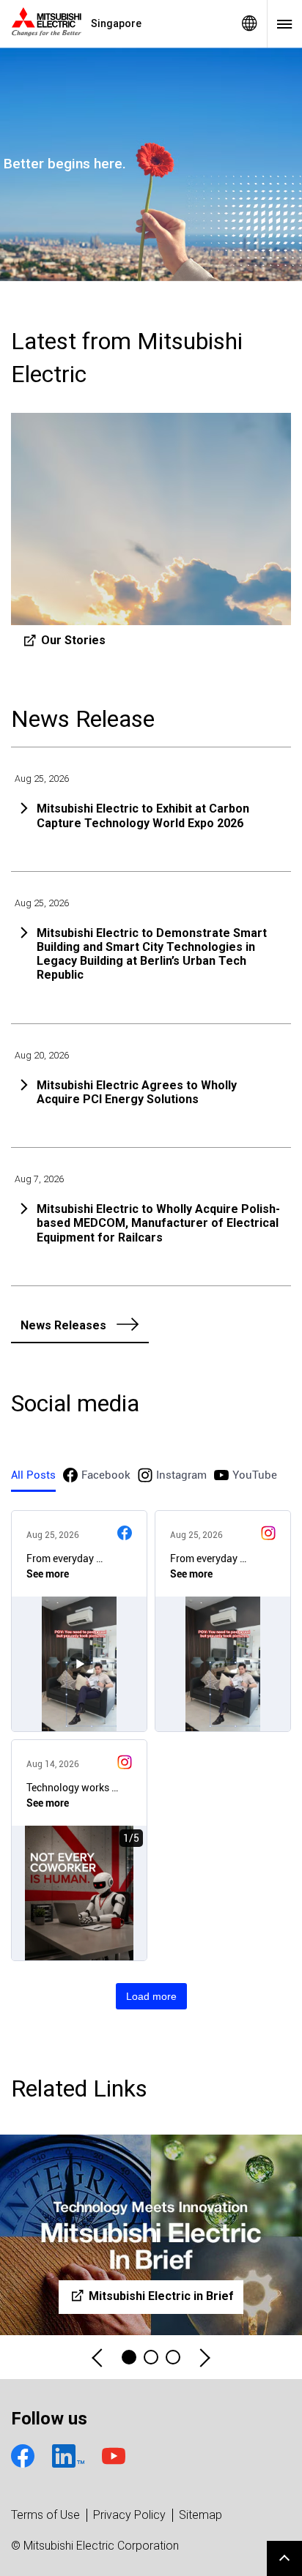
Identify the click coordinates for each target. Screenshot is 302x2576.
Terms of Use (45, 2515)
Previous (98, 2357)
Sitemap (200, 2515)
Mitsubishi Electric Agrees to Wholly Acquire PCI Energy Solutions (137, 1092)
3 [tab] (173, 2357)
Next (204, 2357)
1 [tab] (129, 2357)
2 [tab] (151, 2357)
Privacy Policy (129, 2515)
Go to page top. (284, 2558)
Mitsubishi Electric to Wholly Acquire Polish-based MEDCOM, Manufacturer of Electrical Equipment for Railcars (158, 1223)
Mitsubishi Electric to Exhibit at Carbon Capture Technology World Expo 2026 (143, 815)
